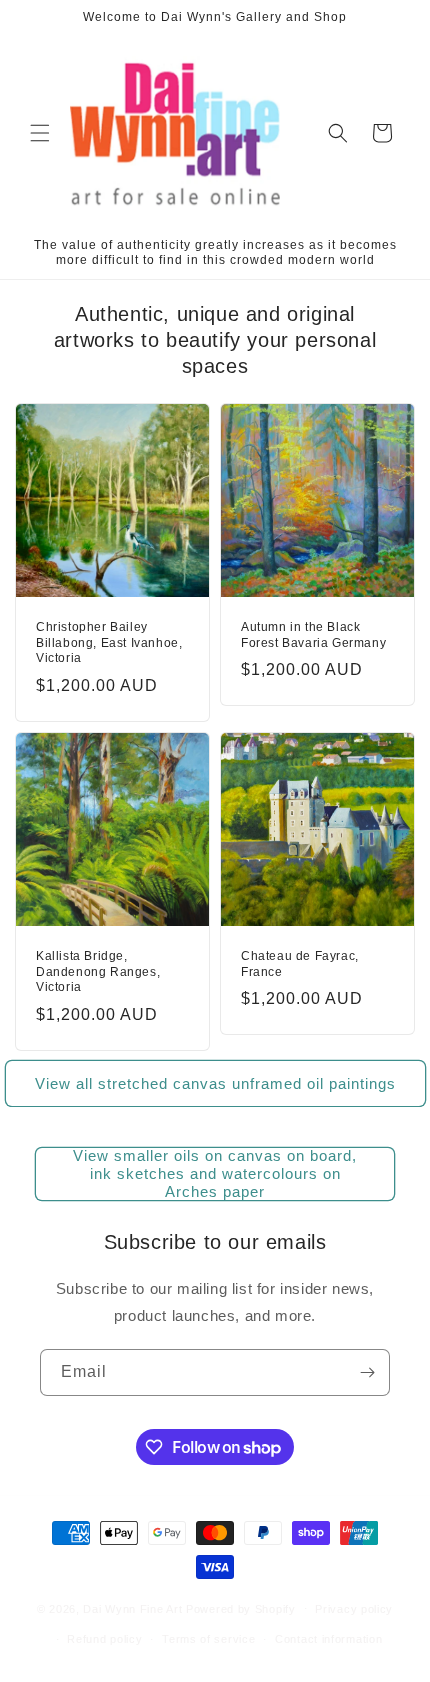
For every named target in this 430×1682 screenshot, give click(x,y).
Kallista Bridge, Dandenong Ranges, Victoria (98, 971)
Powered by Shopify (241, 1608)
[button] (40, 133)
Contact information (328, 1639)
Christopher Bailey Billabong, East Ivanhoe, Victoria (109, 642)
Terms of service (208, 1639)
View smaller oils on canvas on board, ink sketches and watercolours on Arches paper (215, 1173)
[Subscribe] (367, 1372)
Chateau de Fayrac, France (300, 964)
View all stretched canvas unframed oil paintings (215, 1083)
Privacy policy (354, 1609)
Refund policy (104, 1639)
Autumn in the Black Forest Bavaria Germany (313, 635)
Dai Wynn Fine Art (132, 1608)
